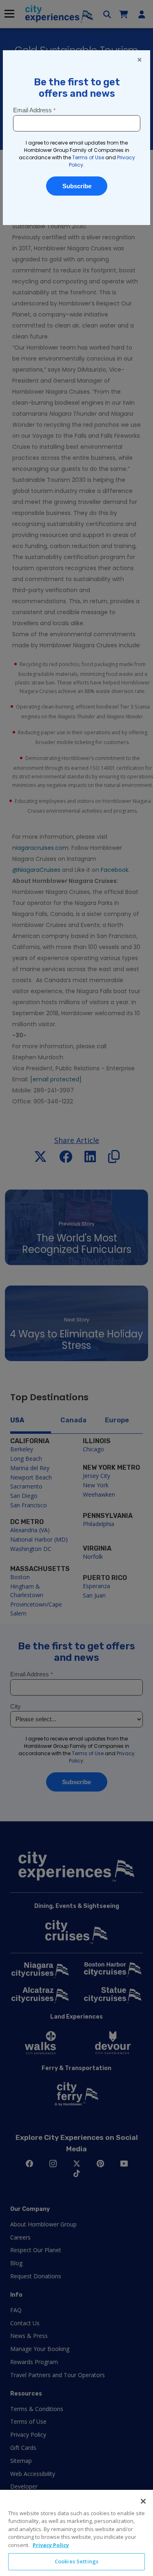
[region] (76, 2533)
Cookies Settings (76, 2561)
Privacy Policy (51, 2545)
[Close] (143, 2501)
